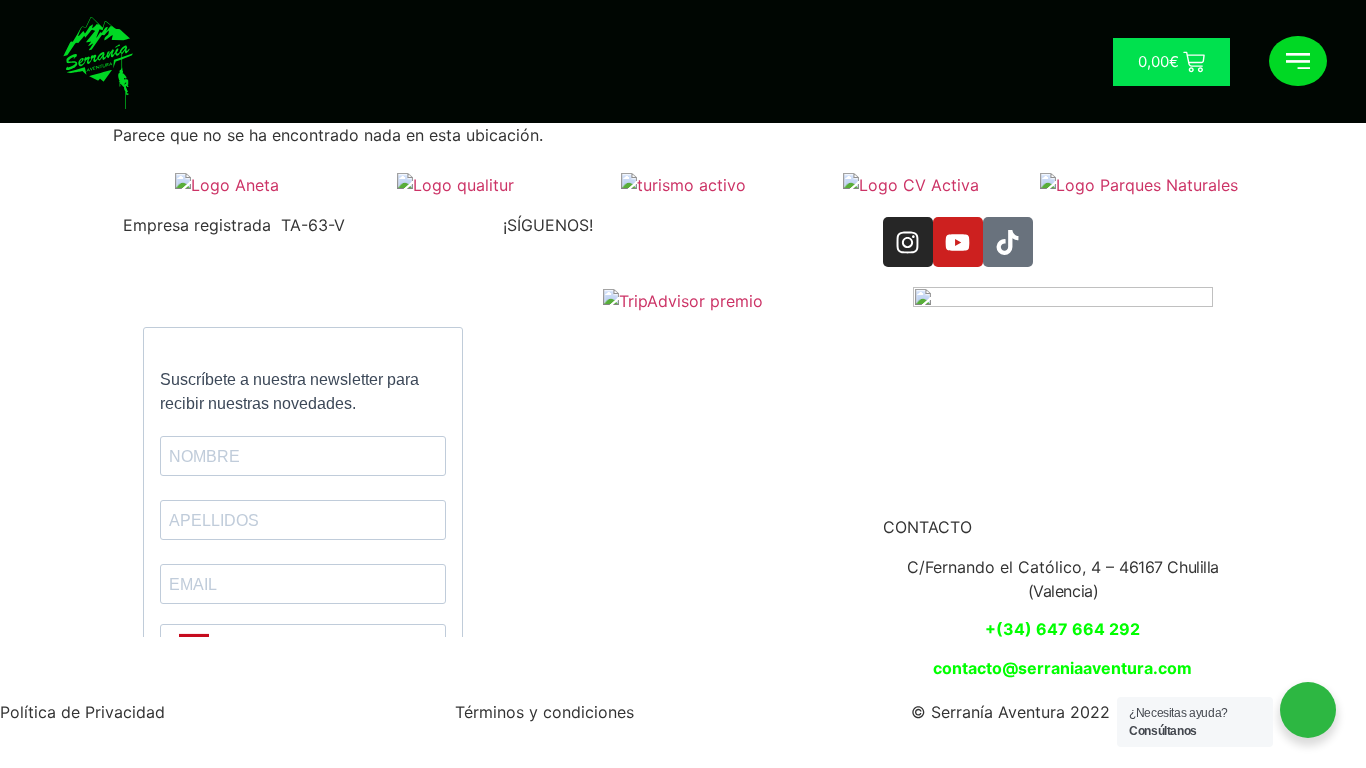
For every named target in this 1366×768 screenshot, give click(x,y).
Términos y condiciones (544, 712)
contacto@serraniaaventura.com (1062, 668)
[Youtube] (958, 242)
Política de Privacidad (82, 712)
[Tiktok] (1008, 242)
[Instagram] (908, 242)
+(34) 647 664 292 (1062, 629)
